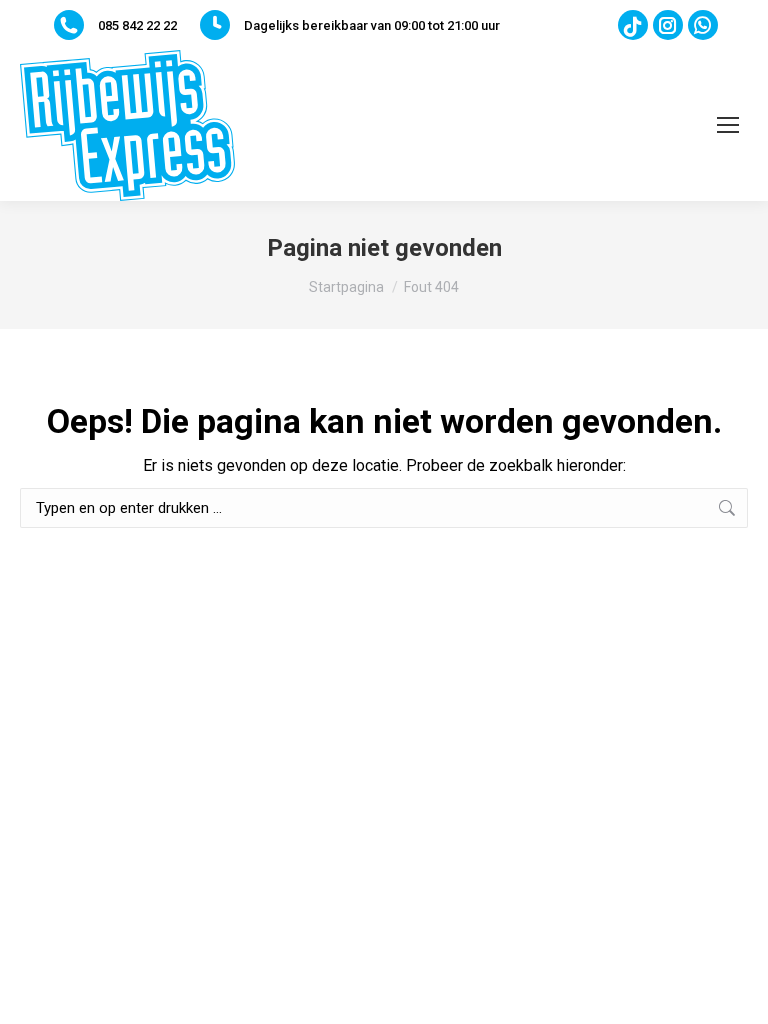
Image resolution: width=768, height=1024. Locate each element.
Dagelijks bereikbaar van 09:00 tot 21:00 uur (372, 25)
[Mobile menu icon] (728, 125)
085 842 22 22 (137, 25)
